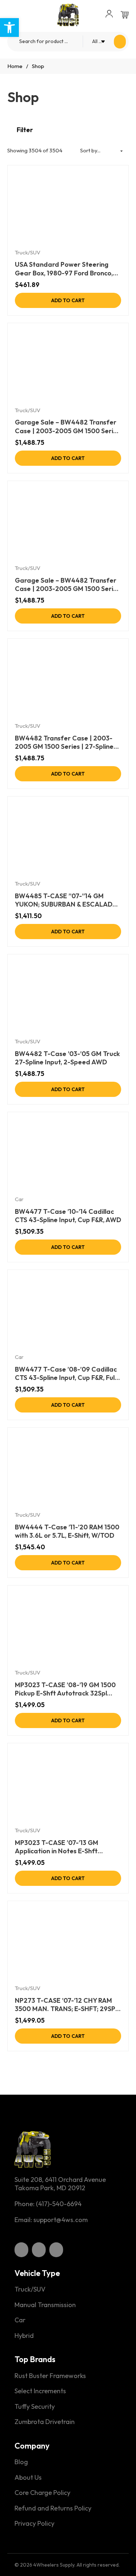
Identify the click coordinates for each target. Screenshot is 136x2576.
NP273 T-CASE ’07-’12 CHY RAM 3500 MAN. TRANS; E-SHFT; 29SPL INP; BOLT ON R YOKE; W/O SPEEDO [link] (67, 2005)
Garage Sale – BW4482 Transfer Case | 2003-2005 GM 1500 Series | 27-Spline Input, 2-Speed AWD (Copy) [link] (67, 585)
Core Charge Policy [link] (42, 2493)
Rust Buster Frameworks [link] (50, 2376)
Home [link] (15, 66)
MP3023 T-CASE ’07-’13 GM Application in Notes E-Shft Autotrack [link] (57, 1847)
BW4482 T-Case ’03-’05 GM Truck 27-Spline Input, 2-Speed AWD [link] (67, 1058)
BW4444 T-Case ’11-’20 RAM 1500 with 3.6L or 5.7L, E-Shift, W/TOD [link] (67, 1531)
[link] (9, 28)
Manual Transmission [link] (45, 2305)
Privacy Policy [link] (34, 2524)
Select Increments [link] (40, 2391)
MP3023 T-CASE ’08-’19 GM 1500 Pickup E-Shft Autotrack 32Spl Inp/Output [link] (65, 1689)
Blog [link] (21, 2462)
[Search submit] (120, 42)
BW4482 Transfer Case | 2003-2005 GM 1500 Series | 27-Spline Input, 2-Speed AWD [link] (64, 742)
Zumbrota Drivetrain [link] (45, 2422)
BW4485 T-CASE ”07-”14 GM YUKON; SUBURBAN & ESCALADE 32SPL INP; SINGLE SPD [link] (66, 900)
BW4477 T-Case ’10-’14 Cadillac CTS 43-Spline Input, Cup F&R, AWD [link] (68, 1216)
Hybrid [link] (24, 2336)
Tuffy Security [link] (35, 2407)
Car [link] (19, 1199)
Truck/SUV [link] (28, 252)
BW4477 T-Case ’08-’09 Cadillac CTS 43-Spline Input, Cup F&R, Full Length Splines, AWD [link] (66, 1374)
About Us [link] (28, 2478)
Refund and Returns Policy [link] (53, 2508)
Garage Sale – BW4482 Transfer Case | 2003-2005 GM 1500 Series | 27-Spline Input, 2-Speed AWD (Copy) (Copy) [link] (67, 426)
